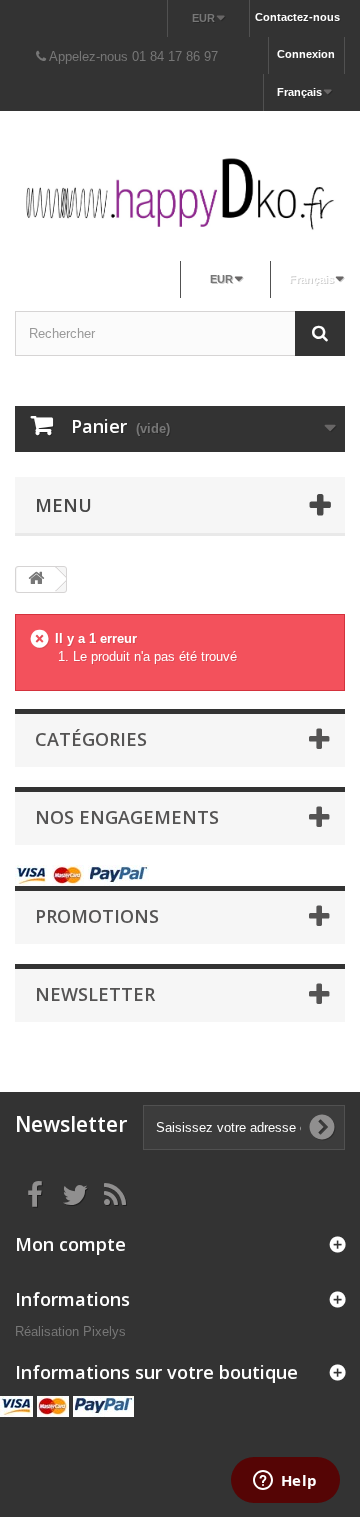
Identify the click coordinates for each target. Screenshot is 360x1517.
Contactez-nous (297, 17)
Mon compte (70, 1244)
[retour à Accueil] (36, 579)
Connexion (306, 54)
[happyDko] (180, 193)
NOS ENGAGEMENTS (127, 817)
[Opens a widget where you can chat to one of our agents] (285, 1482)
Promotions (97, 916)
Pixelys (104, 1331)
